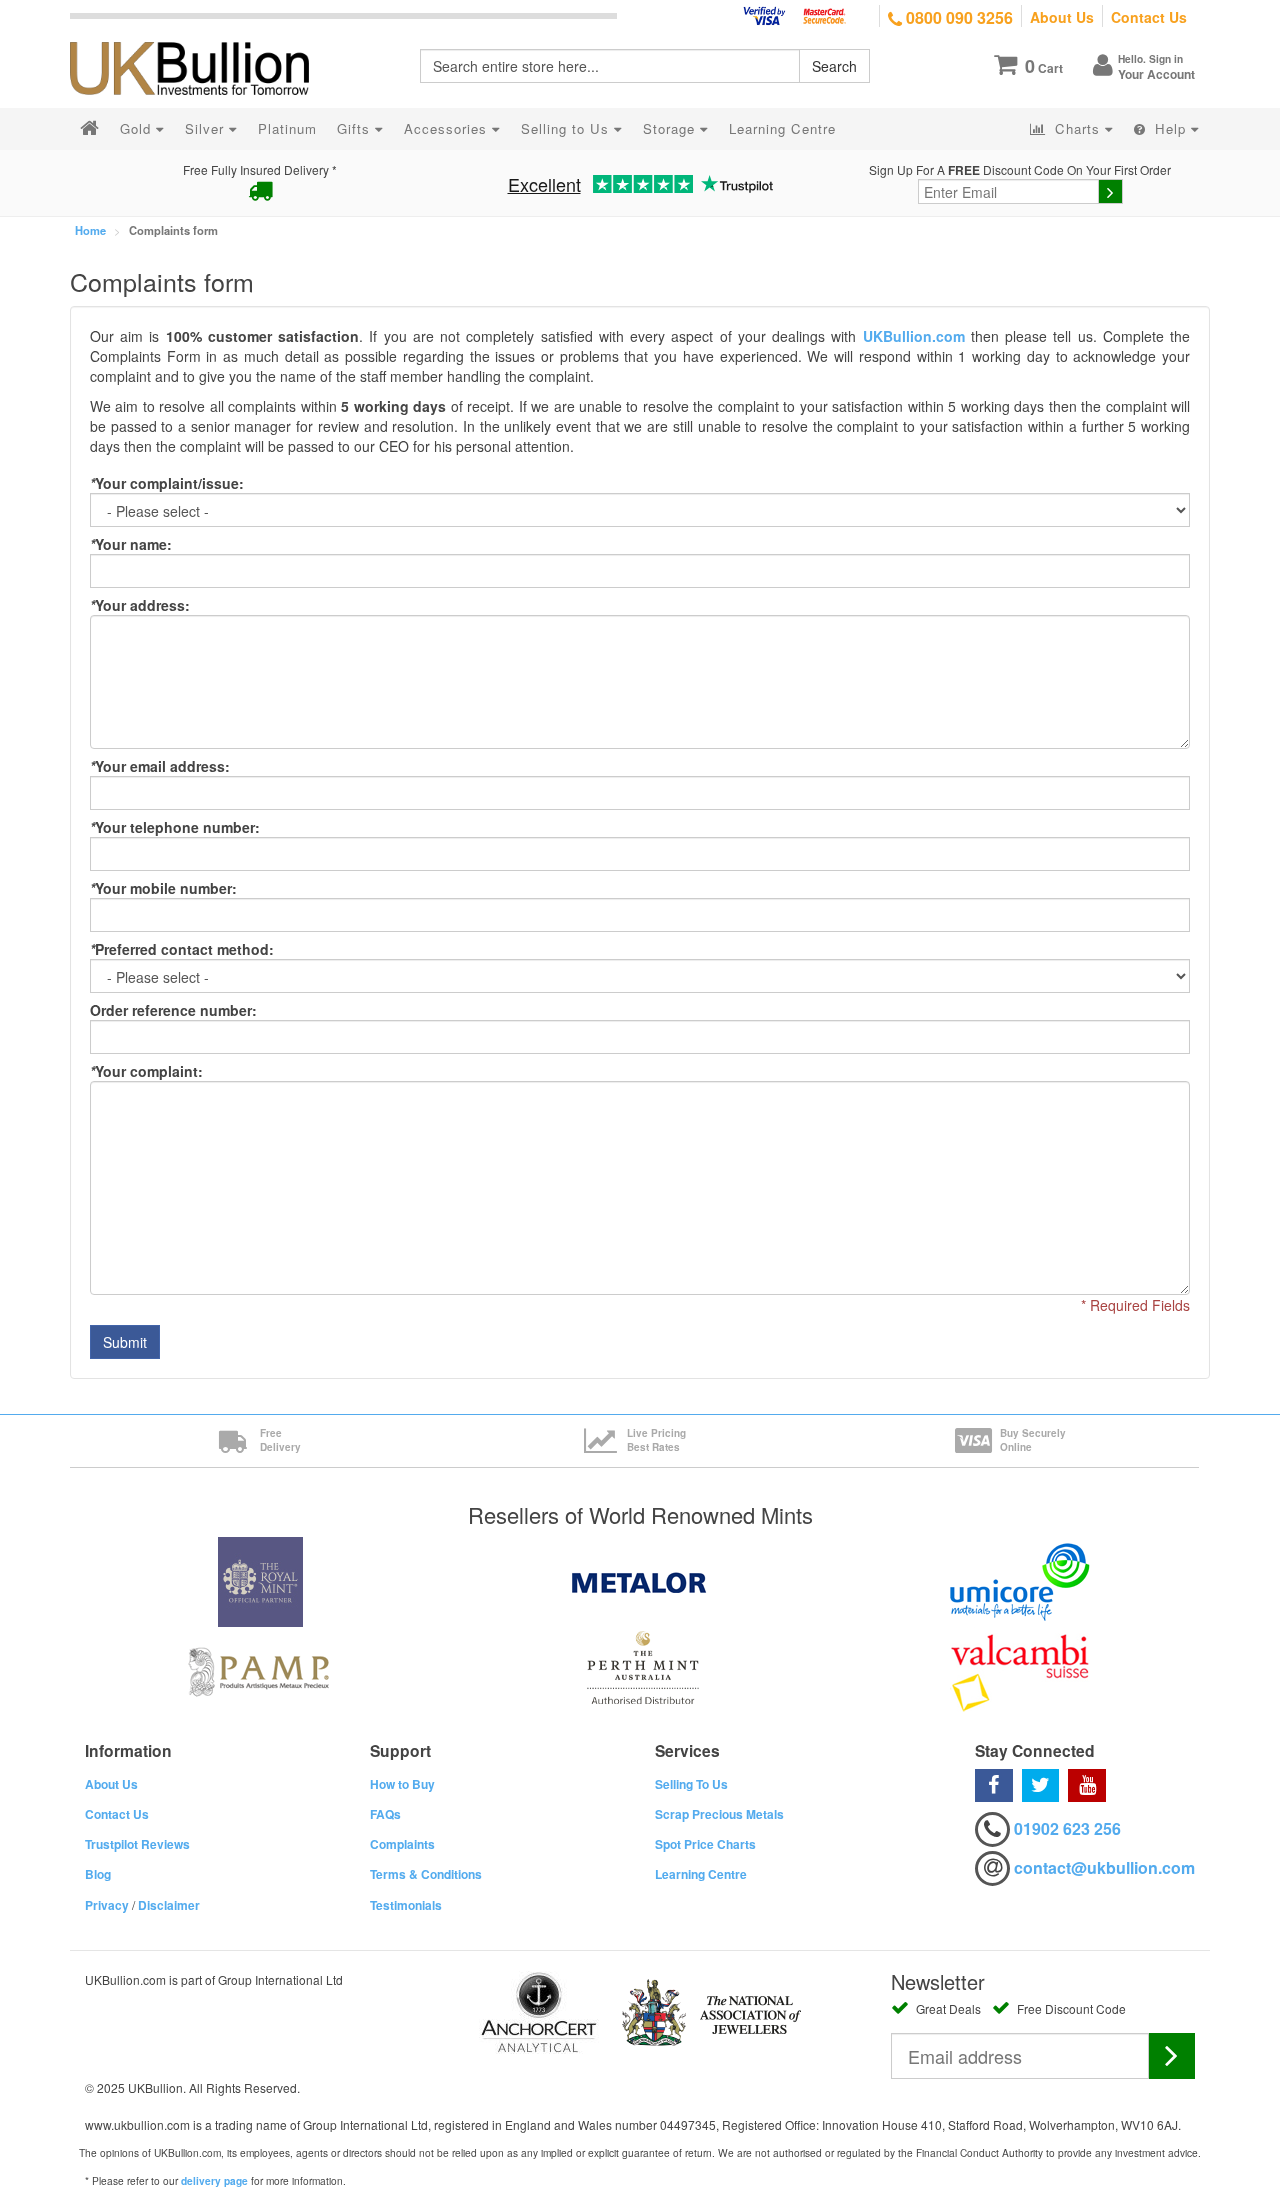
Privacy (107, 1905)
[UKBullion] (202, 36)
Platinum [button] (287, 128)
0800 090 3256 (957, 17)
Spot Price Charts (705, 1844)
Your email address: (160, 766)
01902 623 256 (1067, 1828)
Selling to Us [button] (567, 128)
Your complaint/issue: (167, 483)
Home (90, 230)
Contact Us (1149, 17)
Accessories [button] (448, 128)
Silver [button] (207, 128)
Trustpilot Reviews (137, 1844)
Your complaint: (146, 1071)
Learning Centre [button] (782, 128)
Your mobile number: (163, 888)
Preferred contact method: (182, 949)
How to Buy (402, 1784)
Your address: (140, 605)
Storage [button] (671, 128)
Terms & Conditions (426, 1874)
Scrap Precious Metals (719, 1814)
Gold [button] (138, 128)
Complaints (402, 1844)
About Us (1062, 17)
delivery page (214, 2181)
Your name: (131, 544)
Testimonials (406, 1905)
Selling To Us (691, 1784)
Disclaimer (169, 1905)
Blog (98, 1874)
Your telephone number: (175, 827)
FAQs (385, 1814)
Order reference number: (173, 1010)
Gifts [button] (356, 128)
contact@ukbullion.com (1104, 1867)
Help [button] (1170, 128)
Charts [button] (1077, 128)
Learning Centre (701, 1874)
